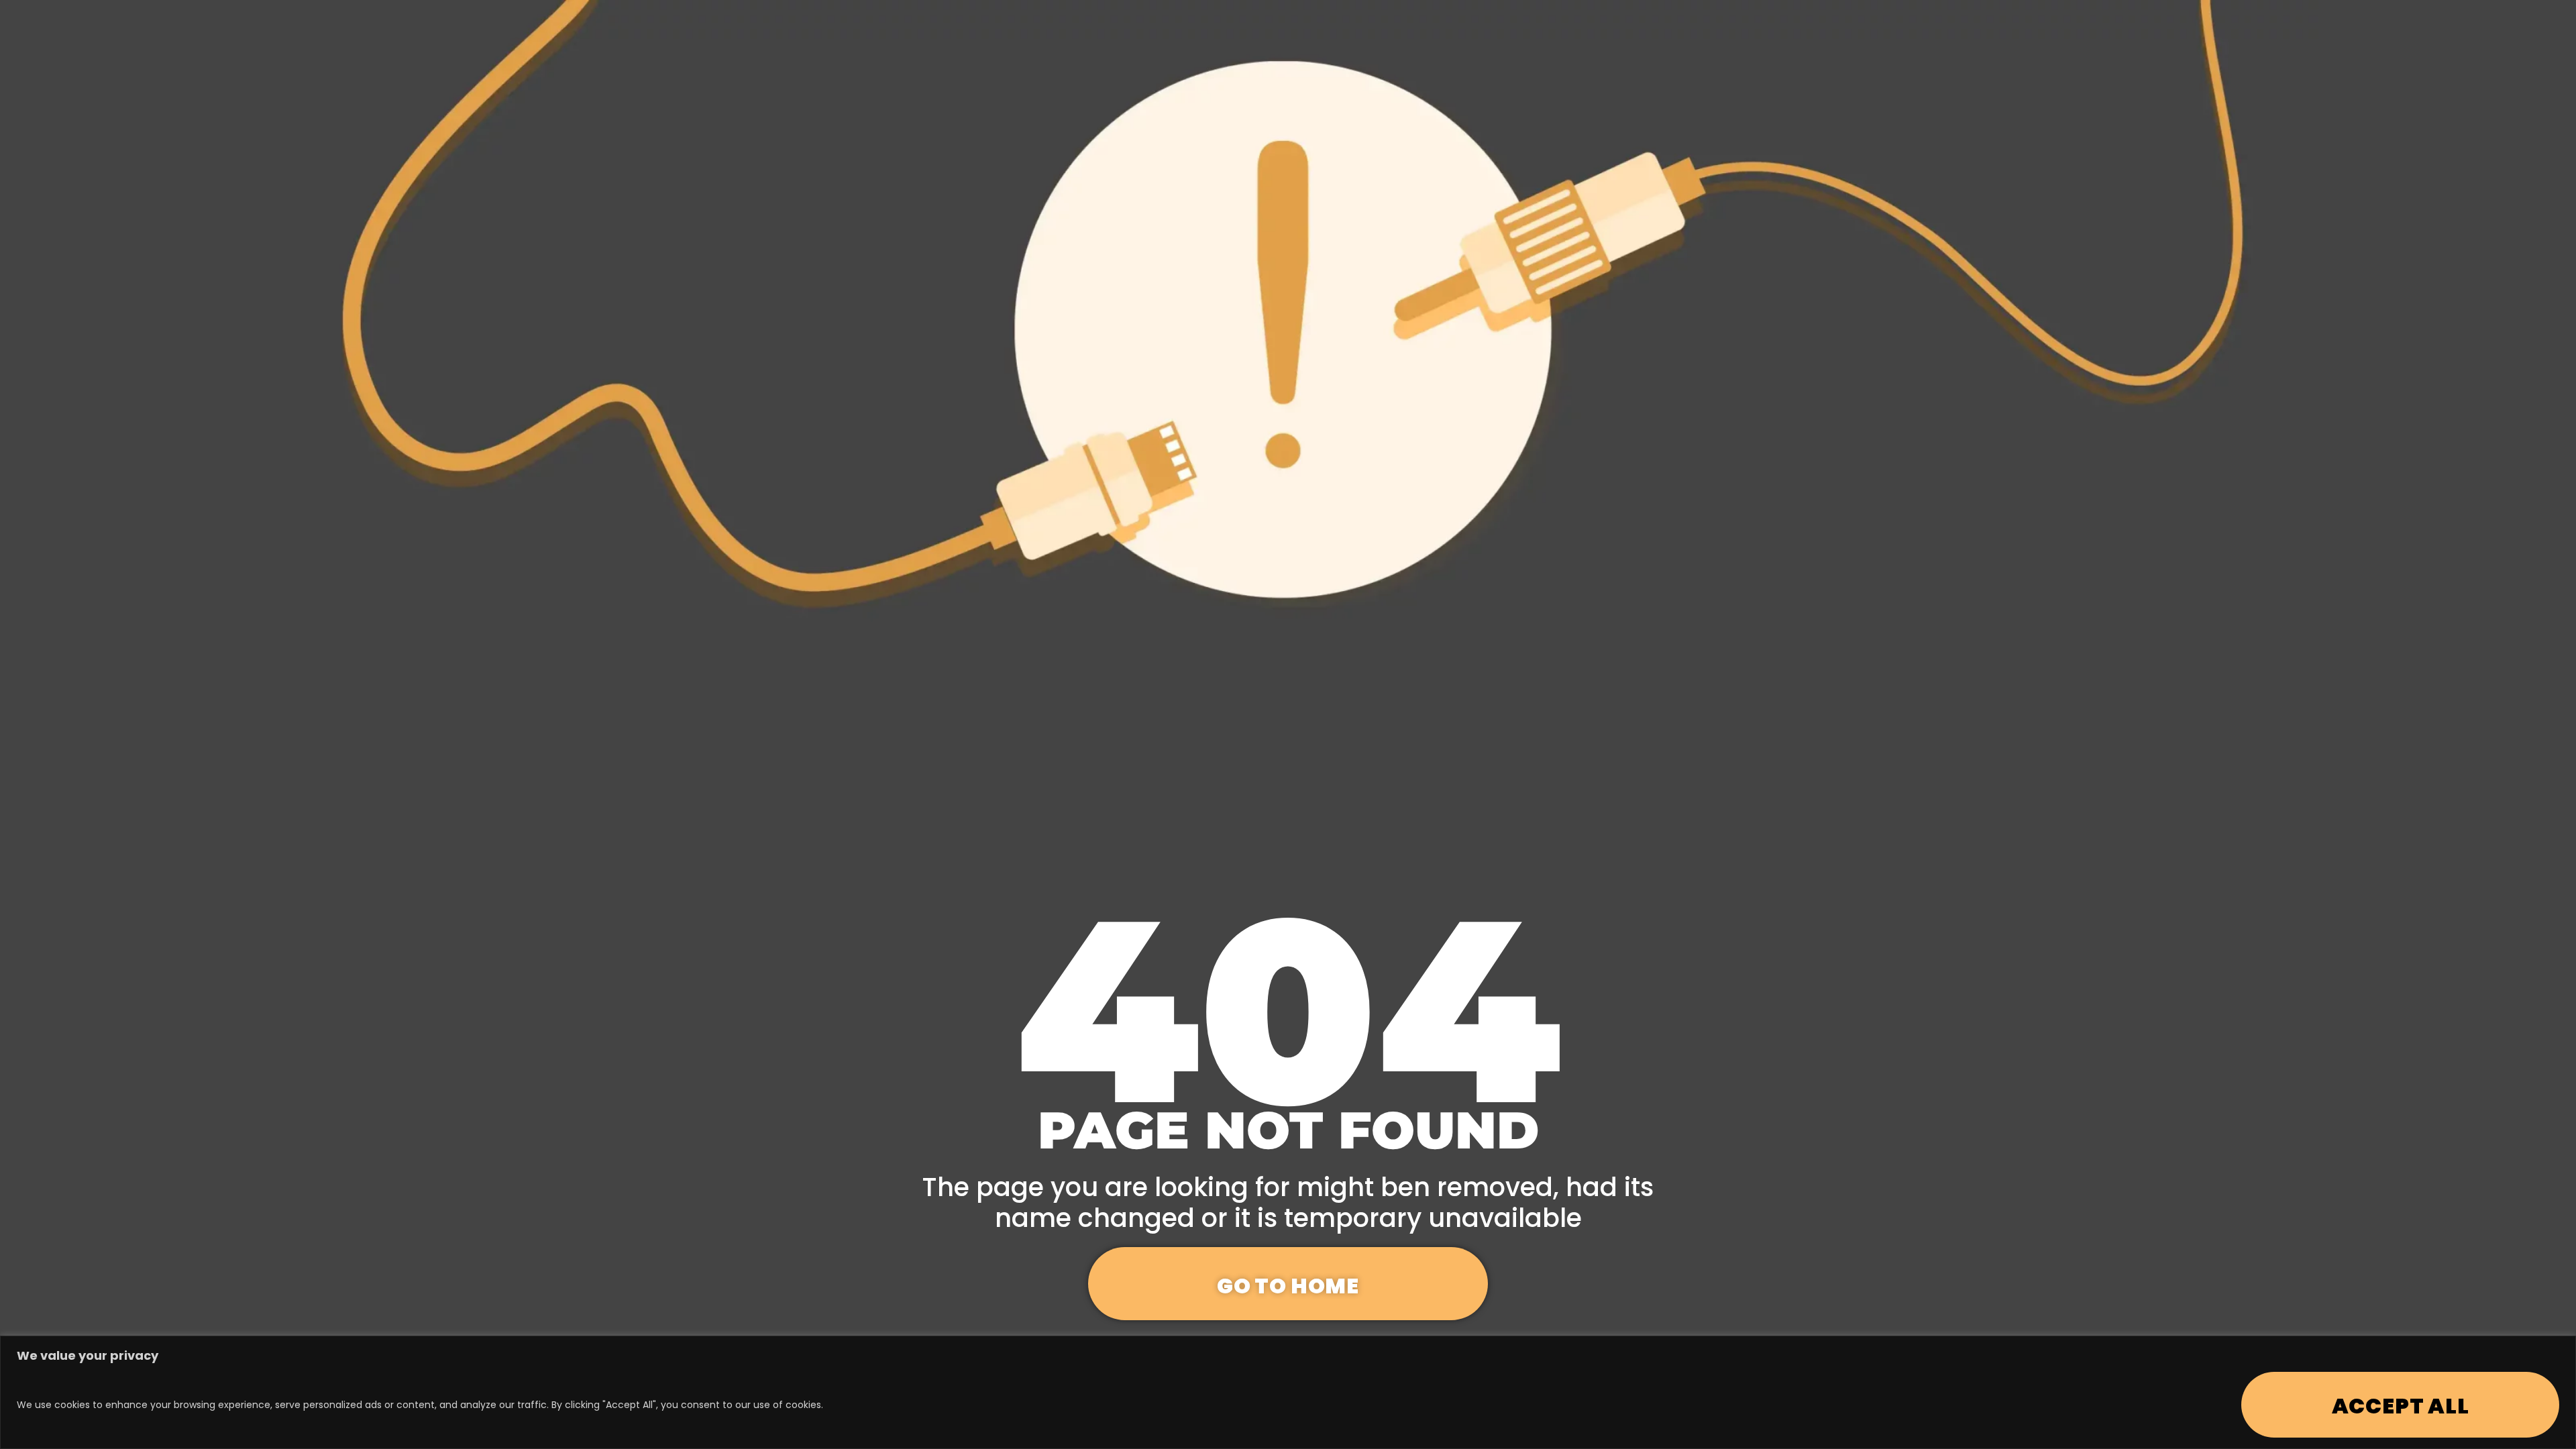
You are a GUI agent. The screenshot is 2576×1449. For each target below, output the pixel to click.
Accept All (2401, 1406)
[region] (1288, 1392)
